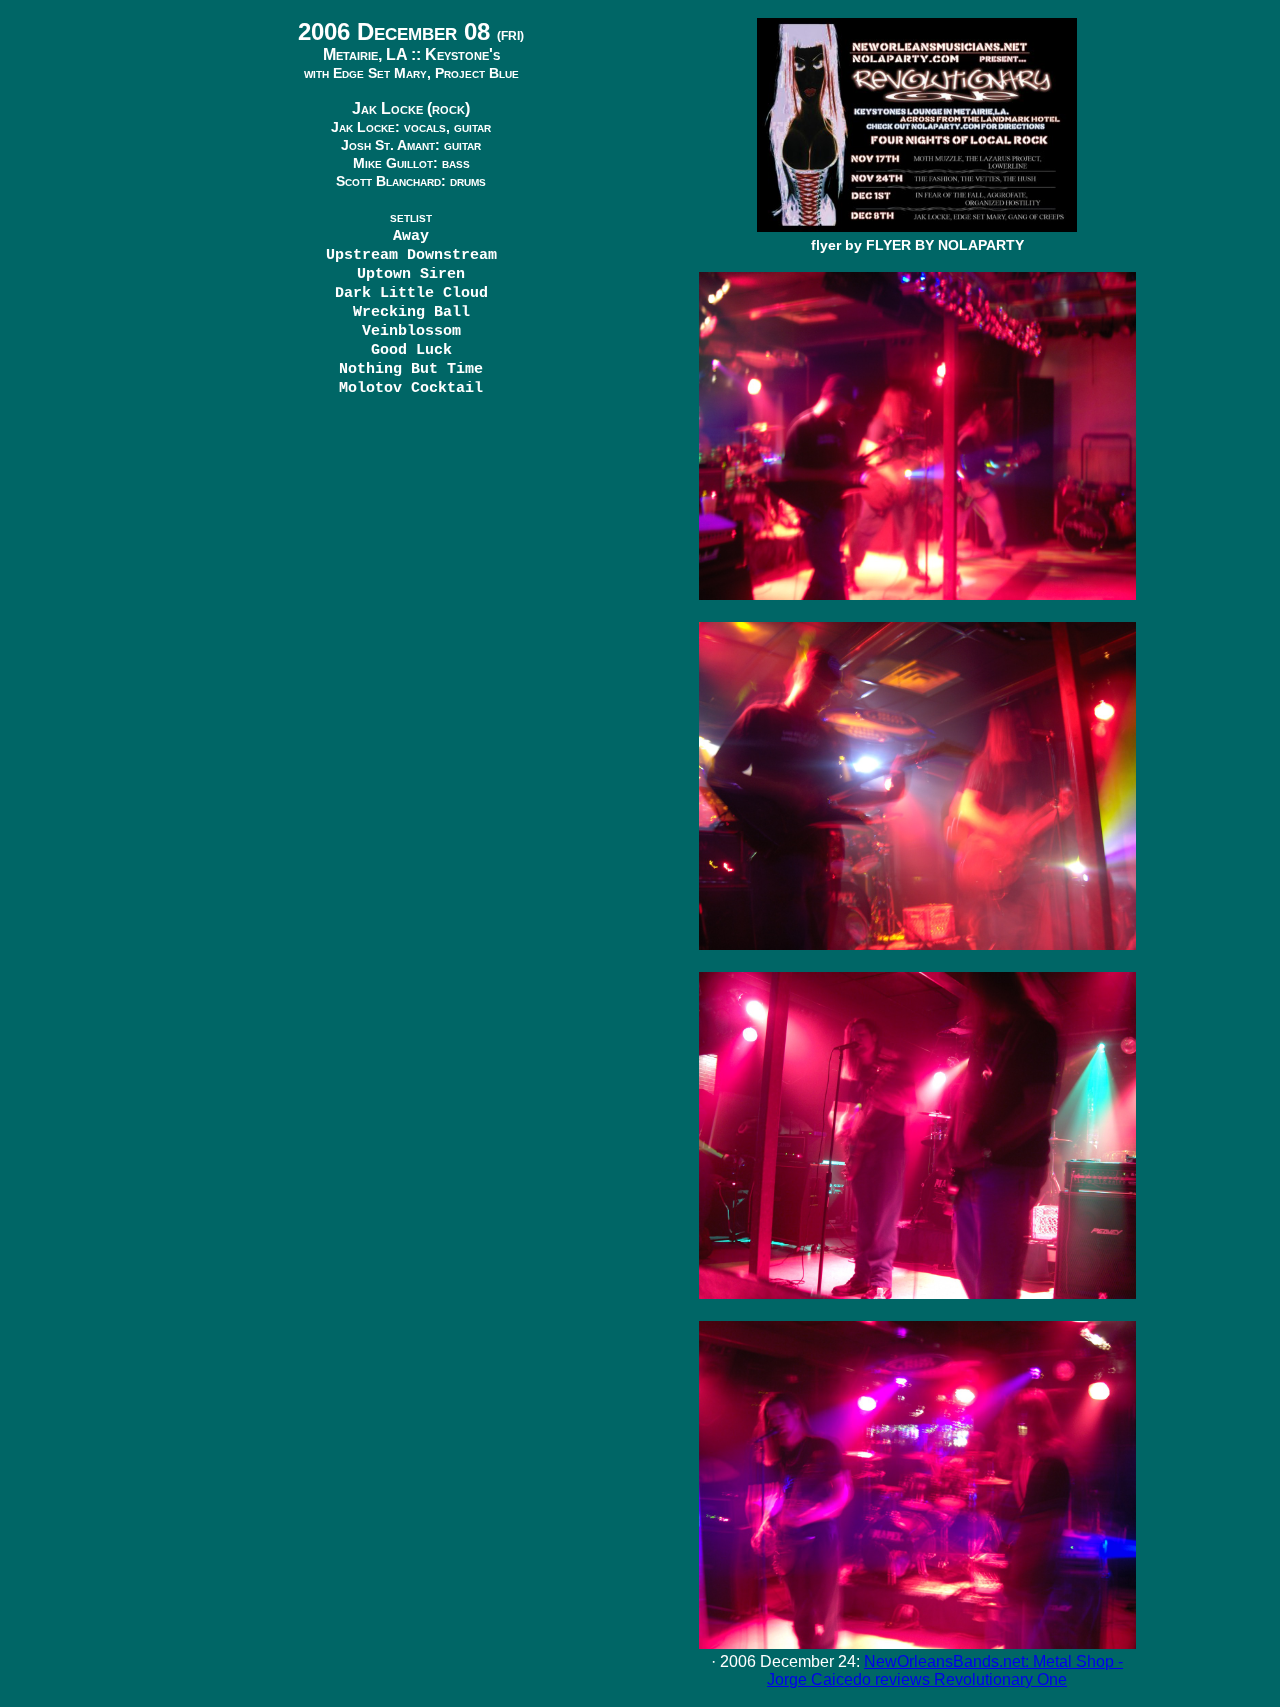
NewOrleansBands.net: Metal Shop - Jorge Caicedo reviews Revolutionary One (945, 1670)
